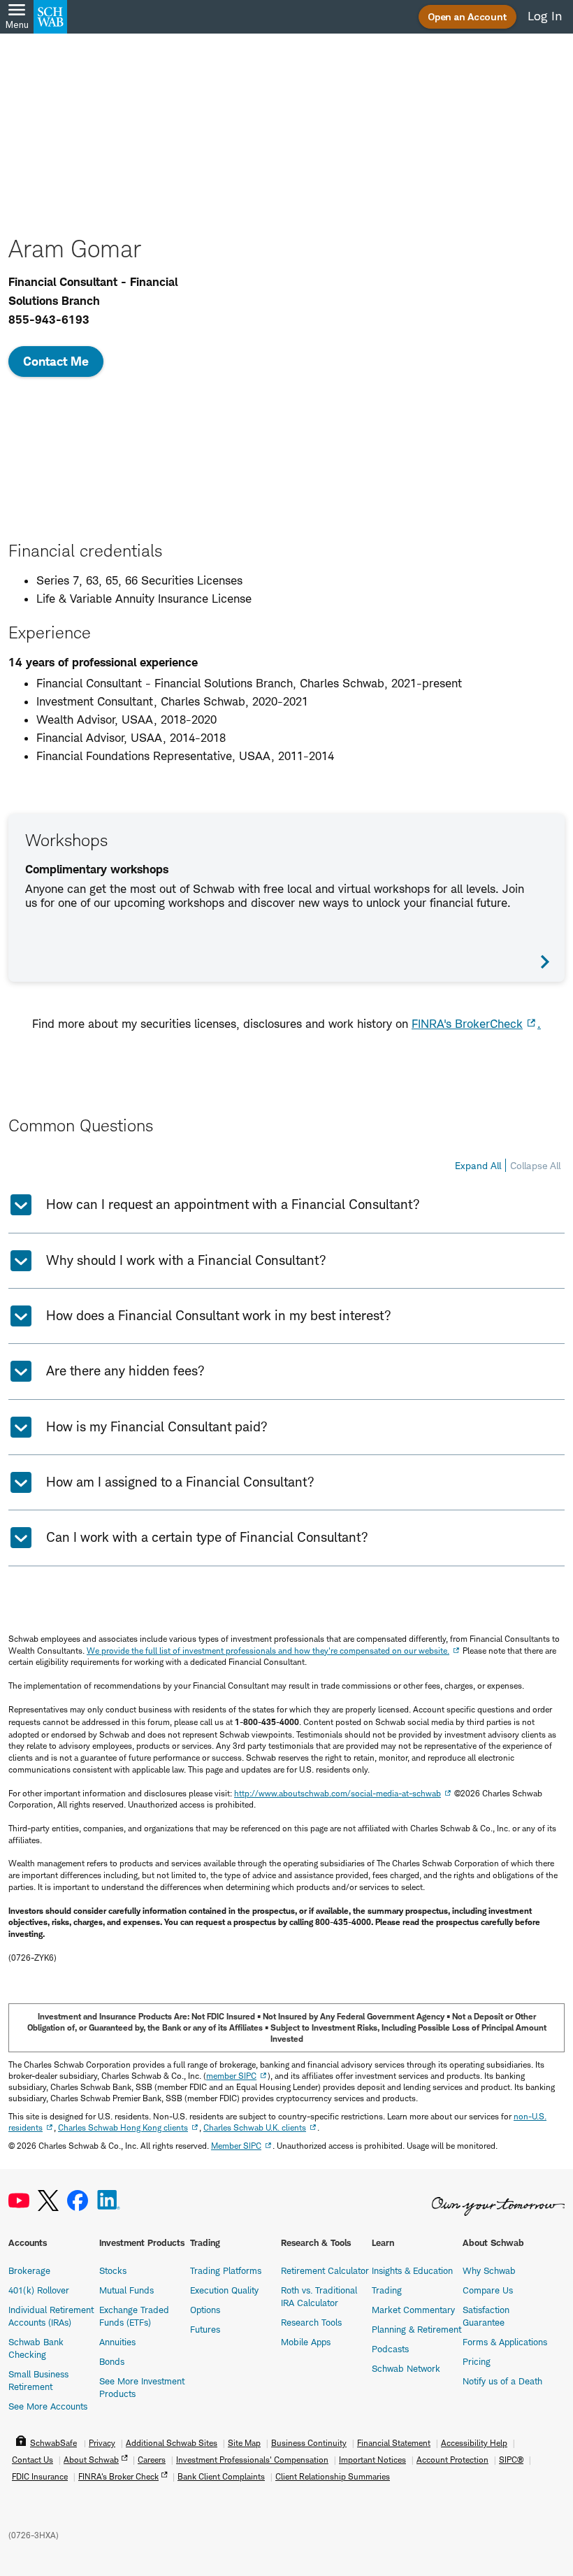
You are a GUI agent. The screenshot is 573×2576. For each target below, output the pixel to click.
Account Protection (452, 2460)
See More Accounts (48, 2406)
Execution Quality (224, 2290)
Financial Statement (394, 2443)
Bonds (112, 2361)
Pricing (477, 2361)
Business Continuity (309, 2443)
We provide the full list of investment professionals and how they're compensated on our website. (268, 1651)
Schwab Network (406, 2368)
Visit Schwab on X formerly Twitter (48, 2201)
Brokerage (29, 2270)
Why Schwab (489, 2270)
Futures (205, 2329)
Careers (152, 2460)
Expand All (478, 1165)
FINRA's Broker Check (118, 2476)
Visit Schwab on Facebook (78, 2201)
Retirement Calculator (325, 2270)
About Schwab (91, 2460)
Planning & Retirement (416, 2329)
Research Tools (311, 2322)
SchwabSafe (53, 2443)
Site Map (244, 2443)
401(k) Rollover (39, 2290)
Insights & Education (412, 2270)
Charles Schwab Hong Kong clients (123, 2127)
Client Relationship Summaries (333, 2476)
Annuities (117, 2342)
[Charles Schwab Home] (50, 17)
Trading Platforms (226, 2270)
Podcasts (390, 2349)
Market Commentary (413, 2310)
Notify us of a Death (502, 2381)
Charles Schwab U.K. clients (255, 2127)
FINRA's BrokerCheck (467, 1024)
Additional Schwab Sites (172, 2443)
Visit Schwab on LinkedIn (109, 2201)
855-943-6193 (49, 320)
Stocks (113, 2270)
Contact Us (32, 2460)
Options (205, 2310)
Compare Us (488, 2290)
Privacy (102, 2443)
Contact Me (56, 361)
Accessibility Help (474, 2443)
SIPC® (511, 2460)
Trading (387, 2290)
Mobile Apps (306, 2342)
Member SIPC (236, 2146)
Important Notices (372, 2460)
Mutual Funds (126, 2290)
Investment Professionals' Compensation (252, 2460)
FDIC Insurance (40, 2476)
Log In (545, 16)
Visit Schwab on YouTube (19, 2201)
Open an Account (467, 16)
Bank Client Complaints (221, 2476)
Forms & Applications (505, 2342)
